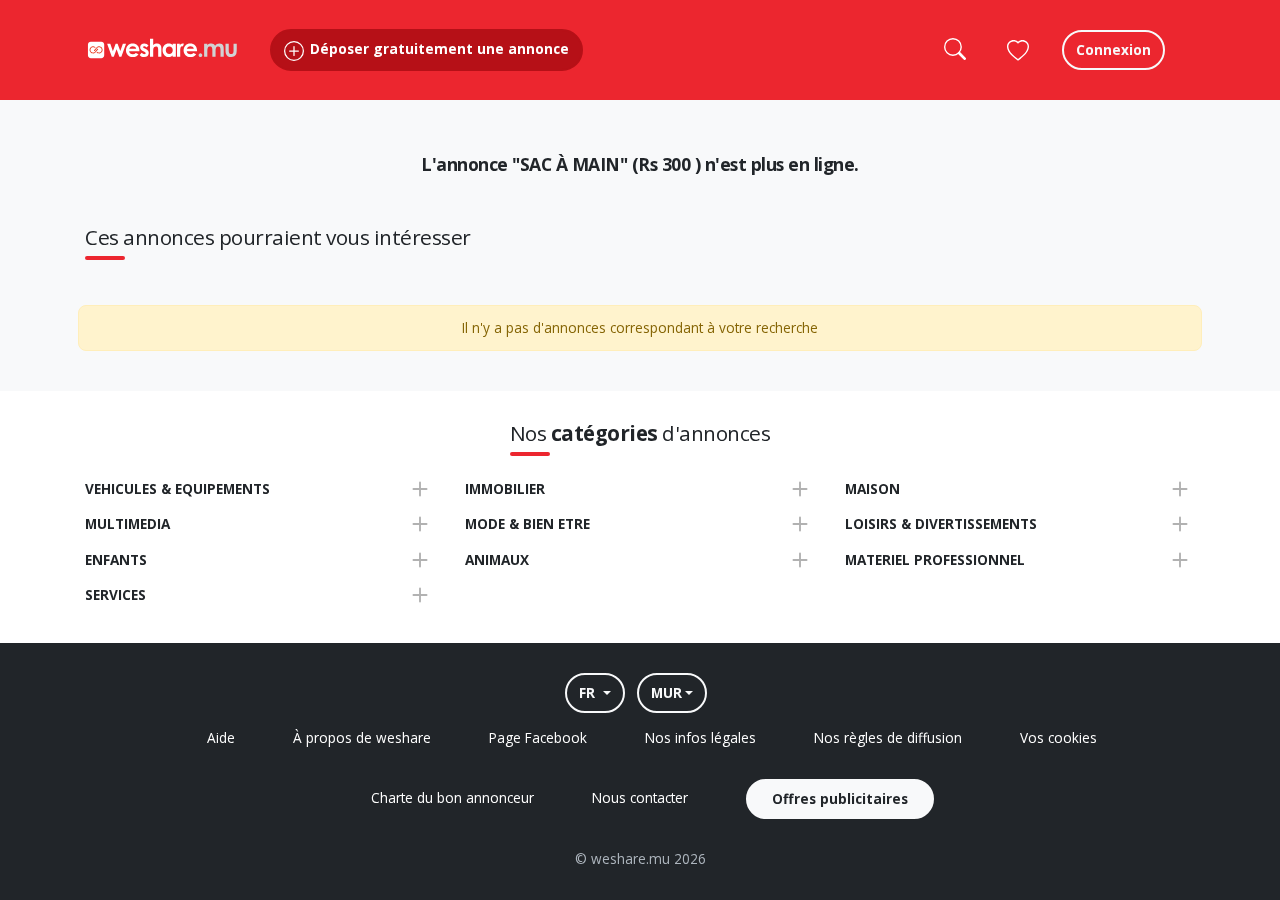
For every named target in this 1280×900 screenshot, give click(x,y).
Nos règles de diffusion (888, 737)
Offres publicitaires (840, 798)
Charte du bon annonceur (452, 797)
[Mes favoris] (1018, 50)
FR (589, 692)
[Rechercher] (954, 50)
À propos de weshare (362, 737)
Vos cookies (1058, 737)
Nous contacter (640, 797)
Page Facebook (538, 737)
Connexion (1113, 49)
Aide (221, 737)
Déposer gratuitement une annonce (437, 48)
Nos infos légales (700, 737)
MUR (666, 692)
